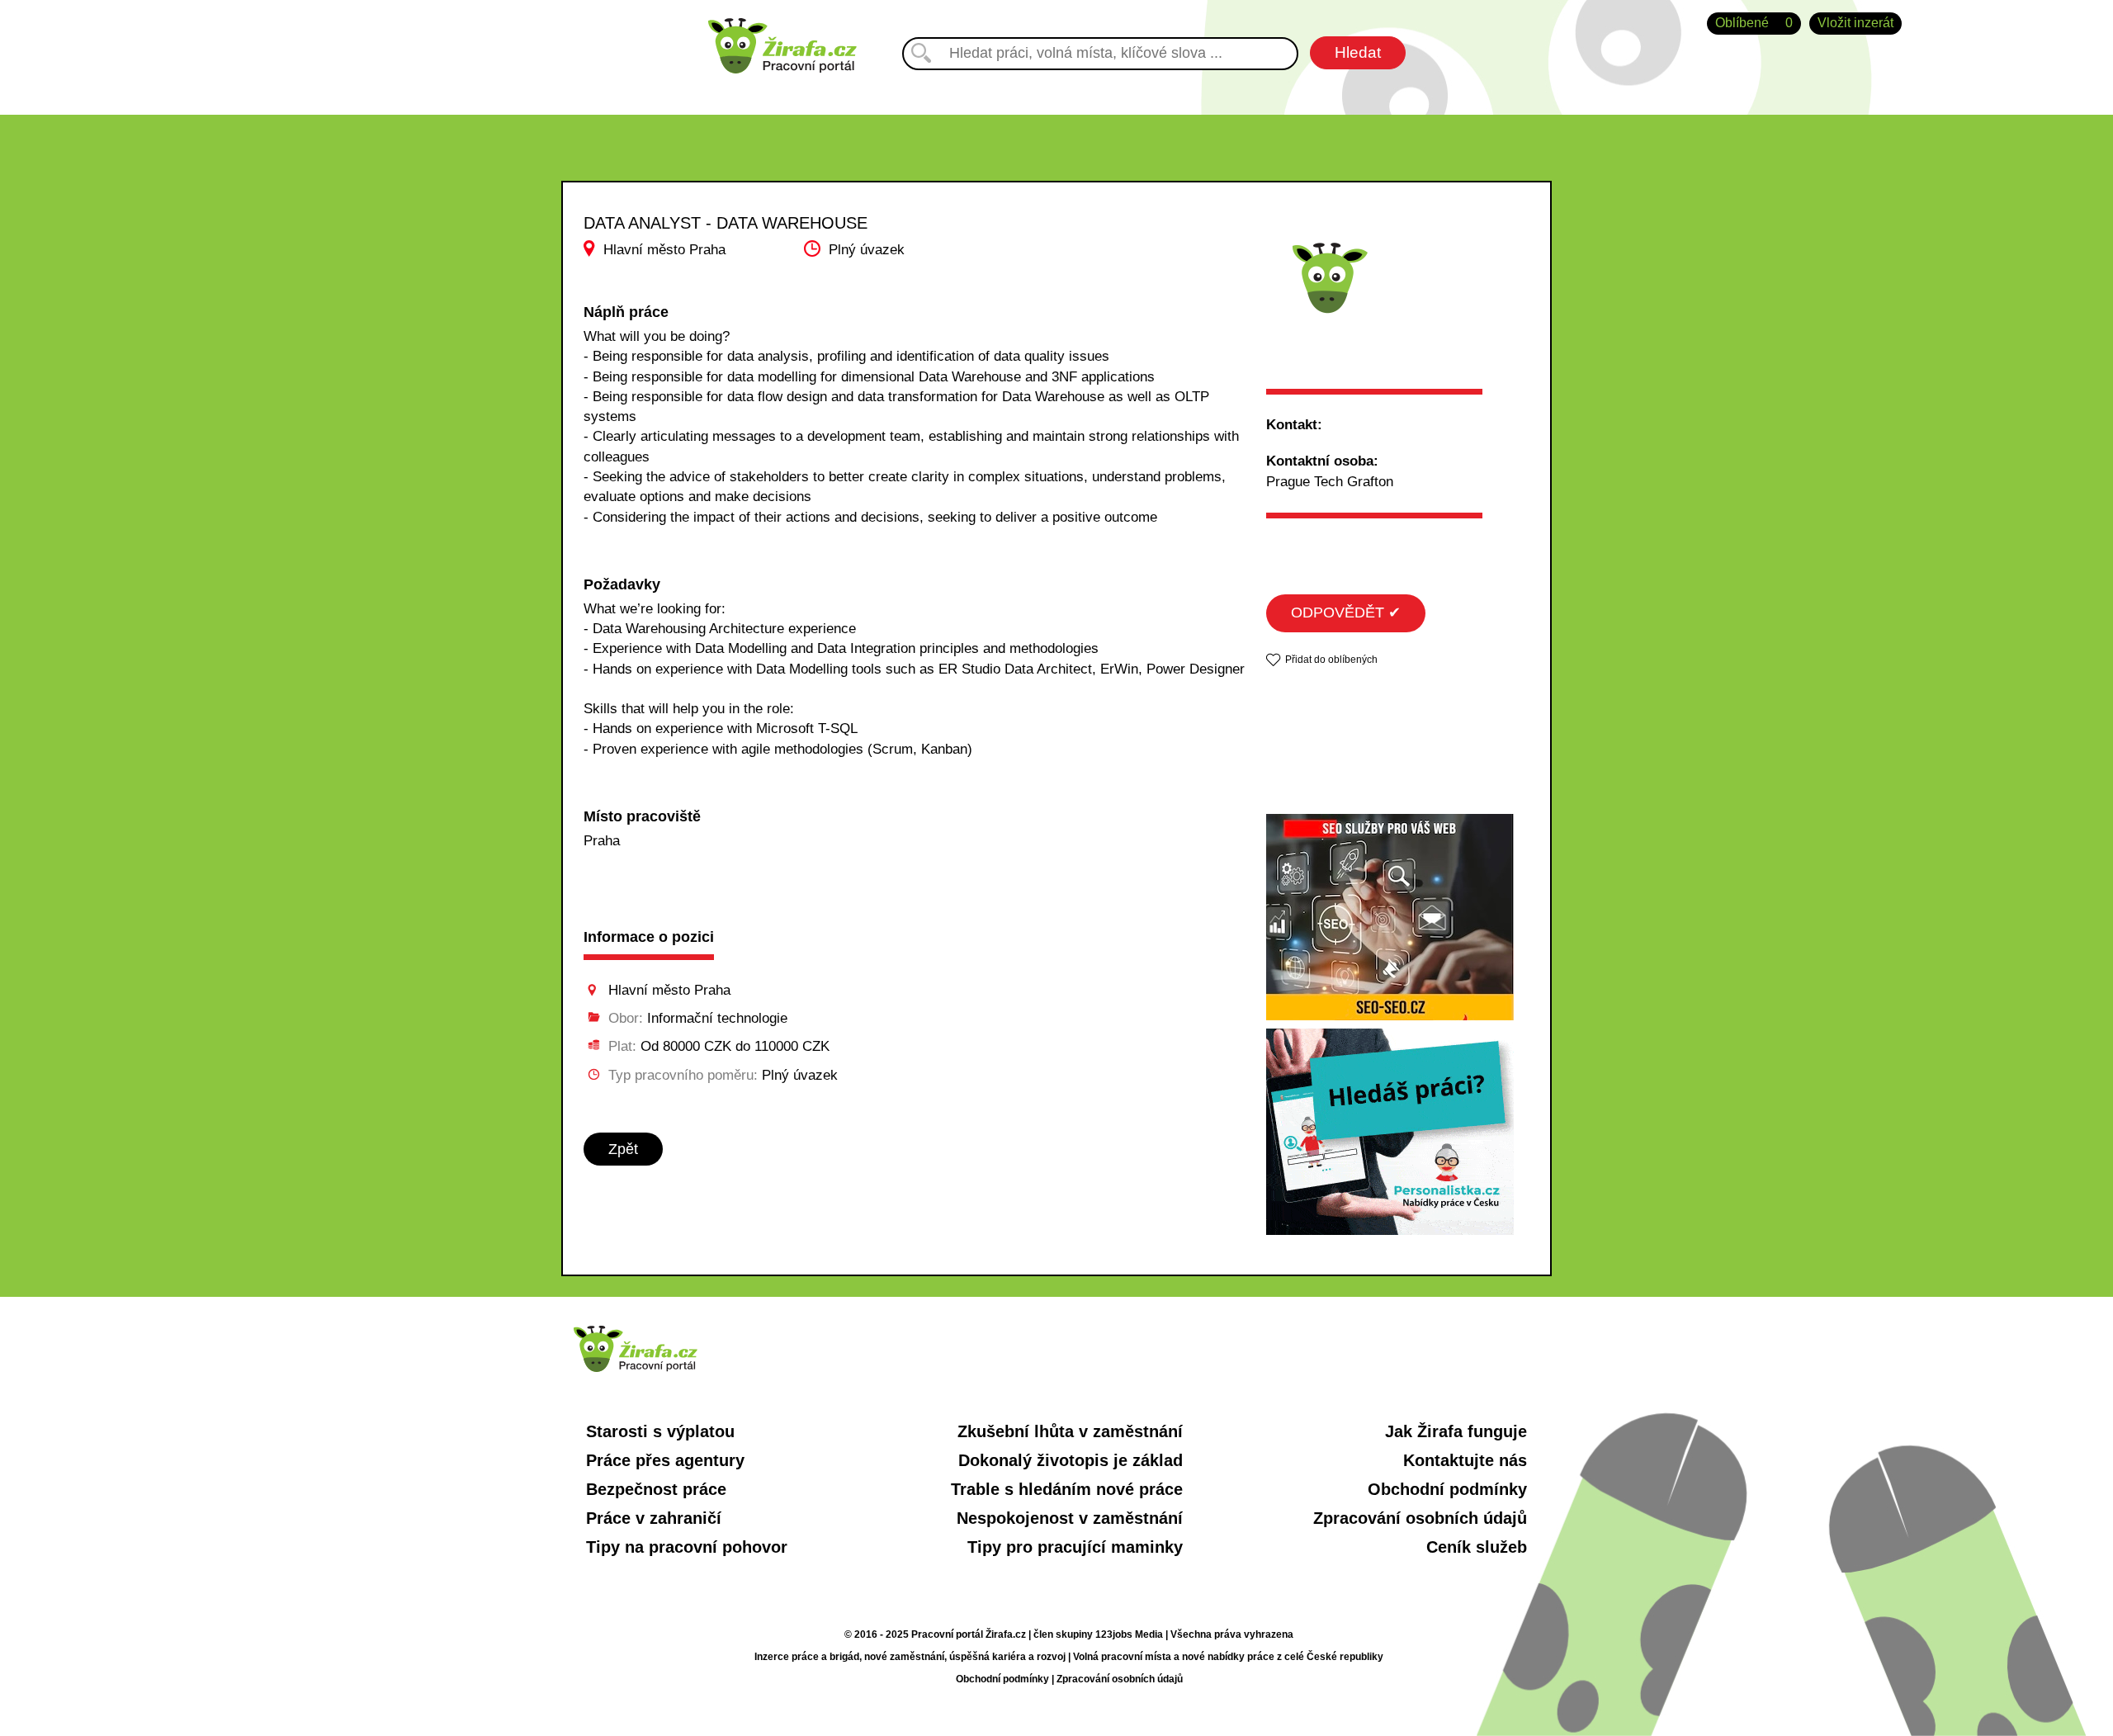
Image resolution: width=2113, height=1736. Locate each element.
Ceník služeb (1477, 1547)
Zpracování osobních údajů (1420, 1518)
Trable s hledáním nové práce (1067, 1489)
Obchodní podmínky (1447, 1489)
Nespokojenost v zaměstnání (1070, 1518)
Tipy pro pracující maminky (1075, 1547)
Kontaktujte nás (1465, 1460)
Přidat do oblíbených (1331, 660)
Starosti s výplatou (660, 1431)
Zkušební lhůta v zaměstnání (1070, 1431)
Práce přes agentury (665, 1460)
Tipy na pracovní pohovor (687, 1547)
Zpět (623, 1149)
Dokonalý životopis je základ (1071, 1460)
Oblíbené (1754, 23)
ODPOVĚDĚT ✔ (1346, 613)
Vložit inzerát (1855, 23)
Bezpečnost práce (656, 1489)
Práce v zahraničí (654, 1518)
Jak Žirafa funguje (1456, 1431)
